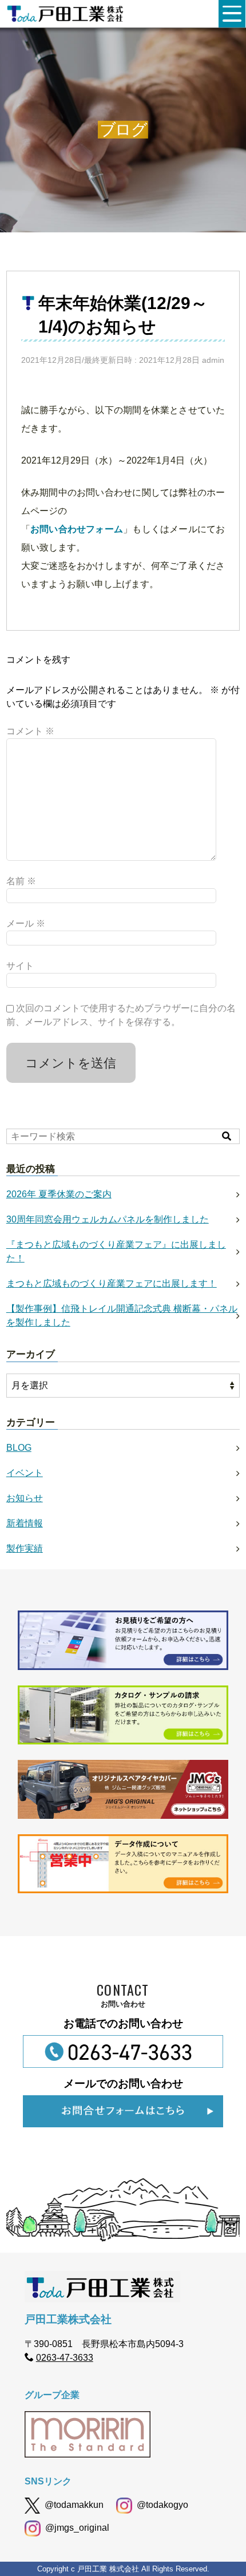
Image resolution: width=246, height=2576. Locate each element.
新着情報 (25, 1523)
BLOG (19, 1448)
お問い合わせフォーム (77, 529)
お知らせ (25, 1498)
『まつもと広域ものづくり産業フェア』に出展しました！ (116, 1251)
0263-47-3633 (65, 2358)
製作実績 (25, 1548)
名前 (21, 881)
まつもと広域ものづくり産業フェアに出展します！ (112, 1283)
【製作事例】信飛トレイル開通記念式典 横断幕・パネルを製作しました (122, 1315)
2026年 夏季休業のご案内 (59, 1194)
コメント (30, 731)
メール (26, 923)
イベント (25, 1473)
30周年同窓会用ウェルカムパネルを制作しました (108, 1219)
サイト (20, 966)
